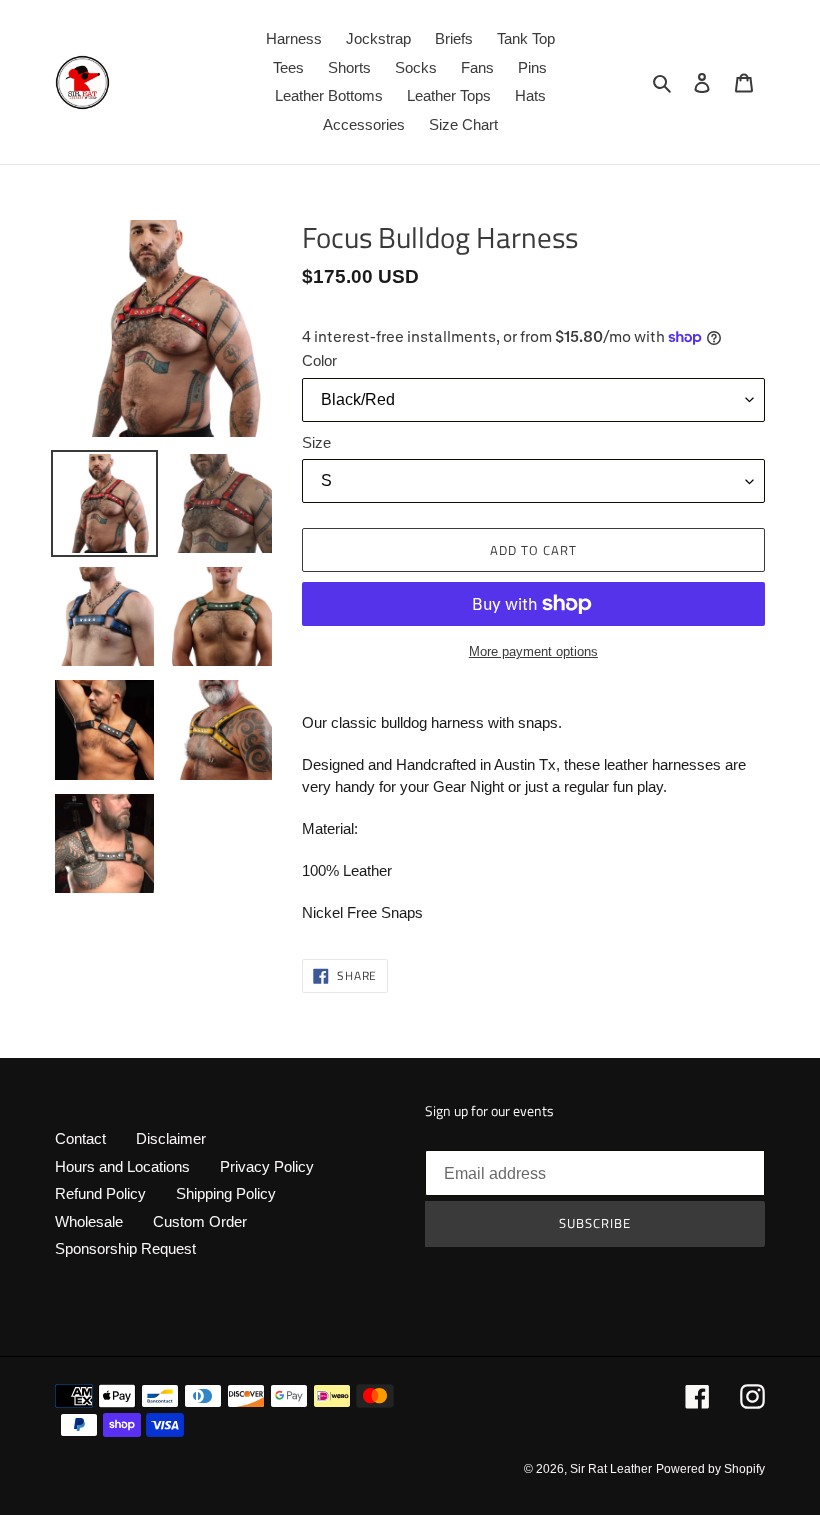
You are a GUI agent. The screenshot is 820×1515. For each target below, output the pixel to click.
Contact (80, 1138)
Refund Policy (100, 1193)
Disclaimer (171, 1138)
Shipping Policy (226, 1193)
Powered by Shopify (710, 1469)
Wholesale (89, 1221)
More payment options (533, 651)
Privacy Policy (267, 1166)
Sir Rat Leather (611, 1469)
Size (316, 442)
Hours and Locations (122, 1166)
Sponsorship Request (125, 1248)
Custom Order (200, 1221)
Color (319, 360)
